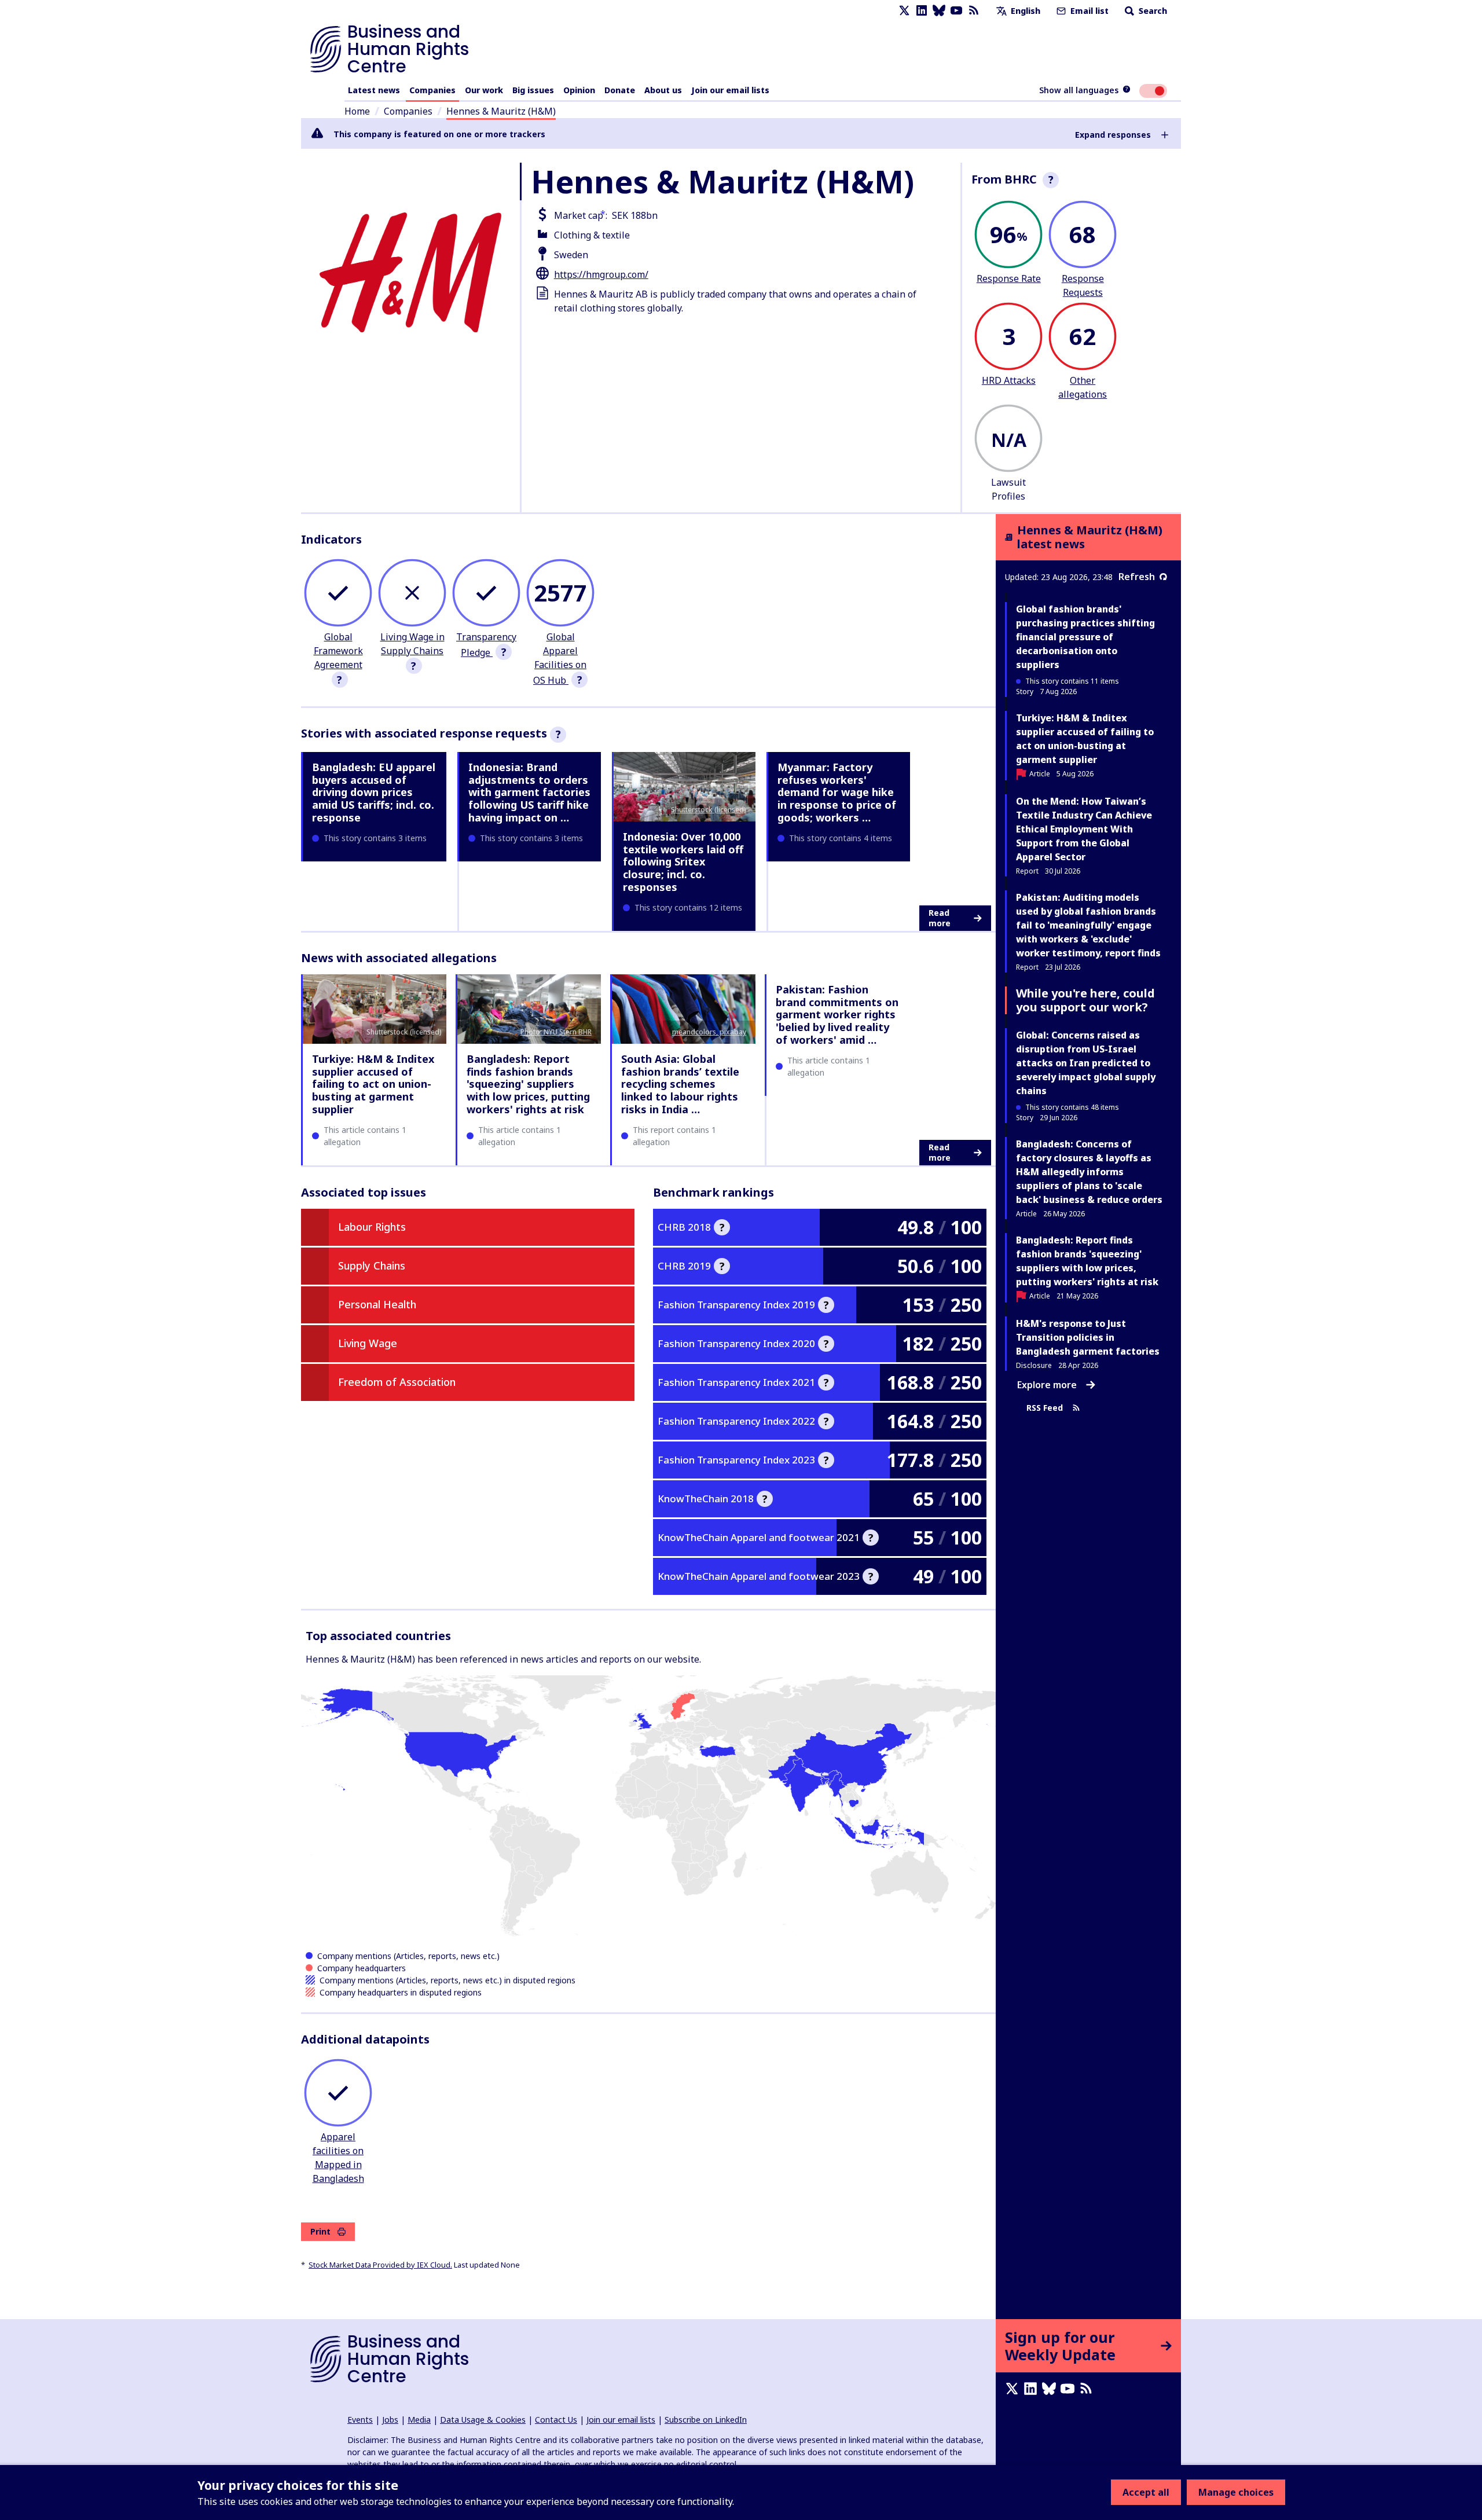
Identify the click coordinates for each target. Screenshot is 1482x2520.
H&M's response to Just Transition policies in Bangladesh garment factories (1088, 1337)
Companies (432, 90)
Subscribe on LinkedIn (706, 2420)
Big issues (533, 90)
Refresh (1137, 577)
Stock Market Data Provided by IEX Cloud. (380, 2265)
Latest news (374, 90)
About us (663, 90)
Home (357, 111)
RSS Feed (1045, 1408)
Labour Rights (372, 1227)
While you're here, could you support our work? (1085, 1000)
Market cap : (581, 215)
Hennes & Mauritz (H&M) (501, 111)
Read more (940, 918)
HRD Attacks (1009, 380)
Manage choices (1236, 2492)
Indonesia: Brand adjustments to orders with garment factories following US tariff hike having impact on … (529, 792)
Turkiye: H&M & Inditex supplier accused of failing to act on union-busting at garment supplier (373, 1084)
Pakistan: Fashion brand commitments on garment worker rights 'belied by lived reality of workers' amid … (837, 1014)
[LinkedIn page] (922, 11)
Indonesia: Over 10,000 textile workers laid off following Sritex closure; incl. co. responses (683, 861)
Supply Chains (372, 1265)
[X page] (904, 11)
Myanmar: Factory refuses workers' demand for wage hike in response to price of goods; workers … (837, 792)
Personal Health (377, 1304)
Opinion (579, 90)
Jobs (390, 2420)
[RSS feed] (974, 11)
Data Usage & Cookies (483, 2420)
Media (419, 2420)
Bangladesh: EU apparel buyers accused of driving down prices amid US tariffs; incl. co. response (374, 792)
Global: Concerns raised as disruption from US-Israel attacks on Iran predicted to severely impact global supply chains (1086, 1063)
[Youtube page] (956, 11)
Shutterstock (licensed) (709, 810)
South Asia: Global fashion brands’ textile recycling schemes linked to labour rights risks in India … (680, 1084)
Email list (1088, 11)
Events (360, 2420)
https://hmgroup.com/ (601, 274)
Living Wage (368, 1343)
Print (320, 2231)
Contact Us (556, 2420)
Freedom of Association (397, 1382)
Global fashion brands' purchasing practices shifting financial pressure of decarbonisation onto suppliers (1085, 637)
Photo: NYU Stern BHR (556, 1032)
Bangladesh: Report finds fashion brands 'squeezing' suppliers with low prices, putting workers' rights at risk (528, 1084)
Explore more (1047, 1385)
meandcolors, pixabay (709, 1032)
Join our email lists (730, 90)
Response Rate (1009, 278)
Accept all (1146, 2492)
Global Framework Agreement (338, 651)
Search (1152, 11)
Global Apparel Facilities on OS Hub (560, 659)
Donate (620, 90)
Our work (484, 90)
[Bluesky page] (939, 11)
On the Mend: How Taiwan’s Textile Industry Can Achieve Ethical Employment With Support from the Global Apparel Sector (1084, 829)
